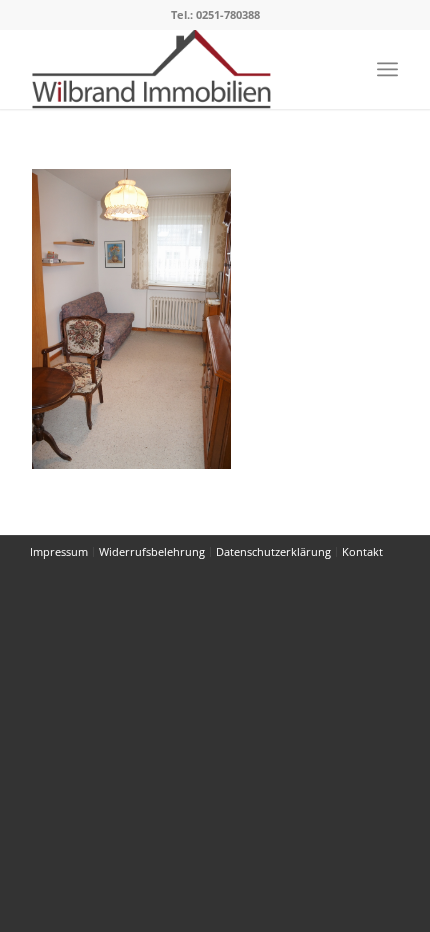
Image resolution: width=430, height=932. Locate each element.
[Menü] (387, 69)
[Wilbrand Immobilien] (178, 69)
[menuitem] (387, 69)
